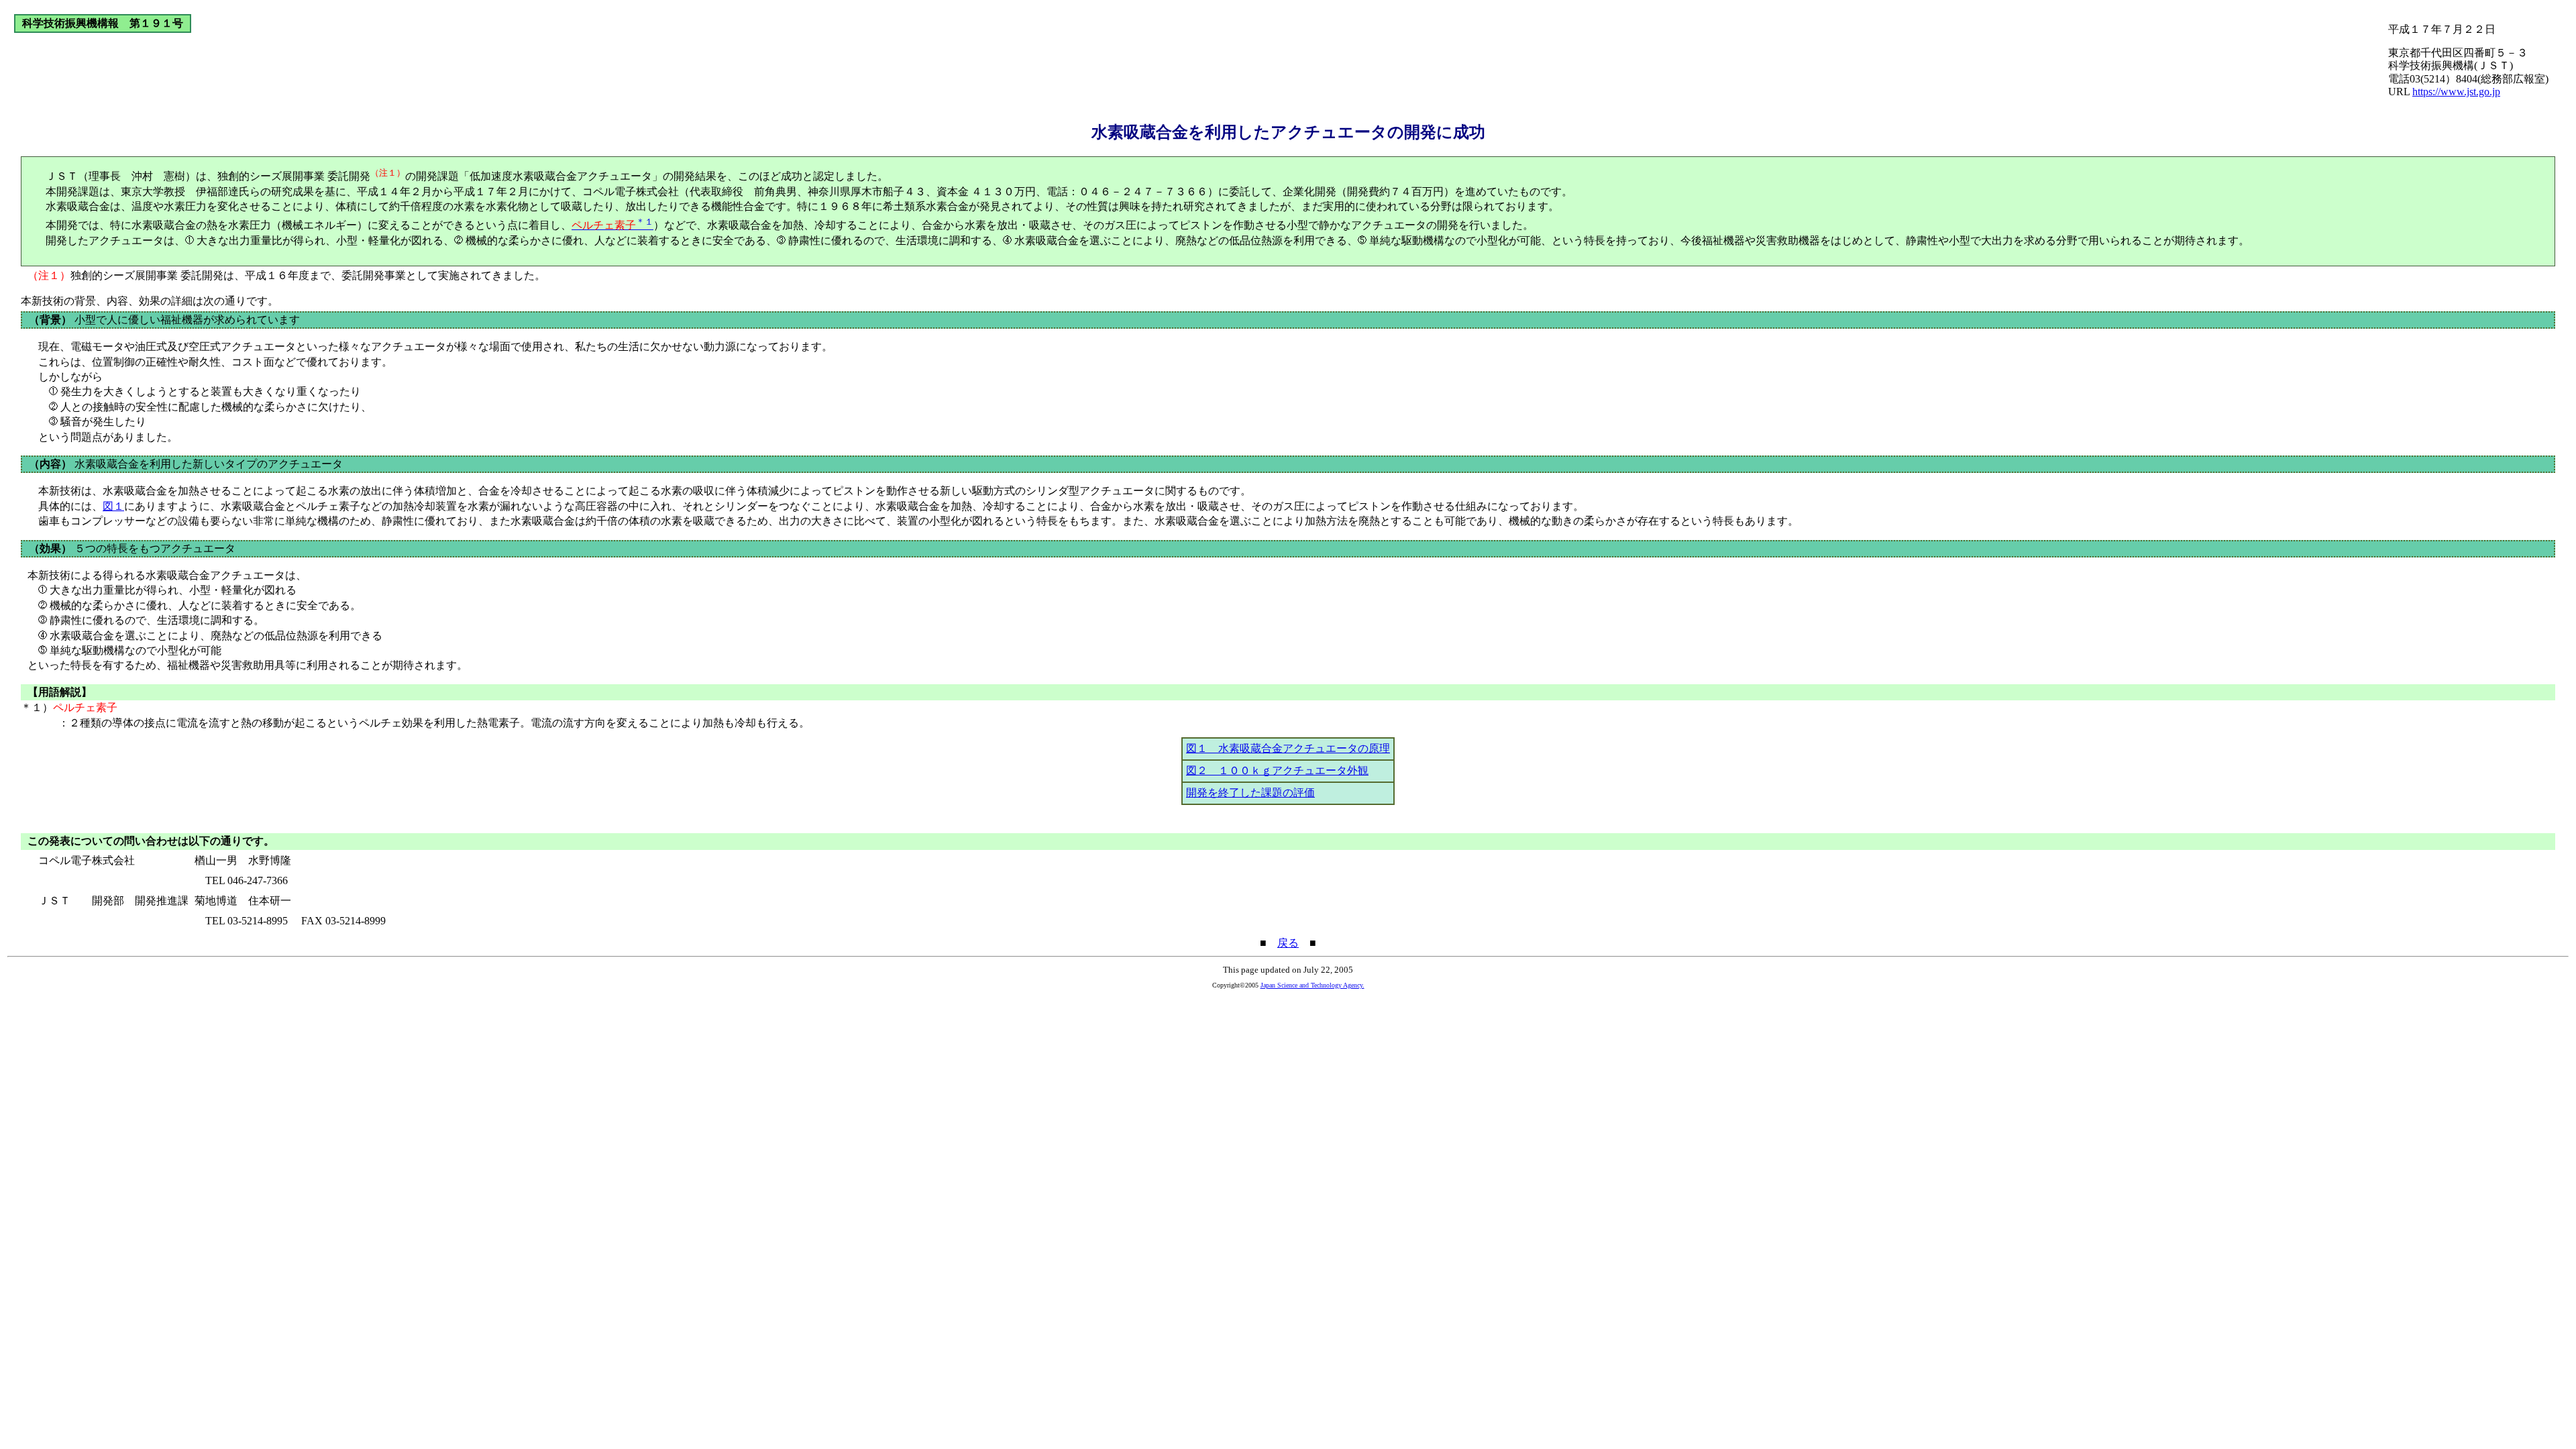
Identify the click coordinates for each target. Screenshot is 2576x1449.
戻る (1288, 943)
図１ (113, 506)
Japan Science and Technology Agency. (1312, 985)
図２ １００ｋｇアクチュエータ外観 (1277, 770)
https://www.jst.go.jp (2456, 92)
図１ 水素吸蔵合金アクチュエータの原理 (1288, 748)
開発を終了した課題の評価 (1250, 793)
